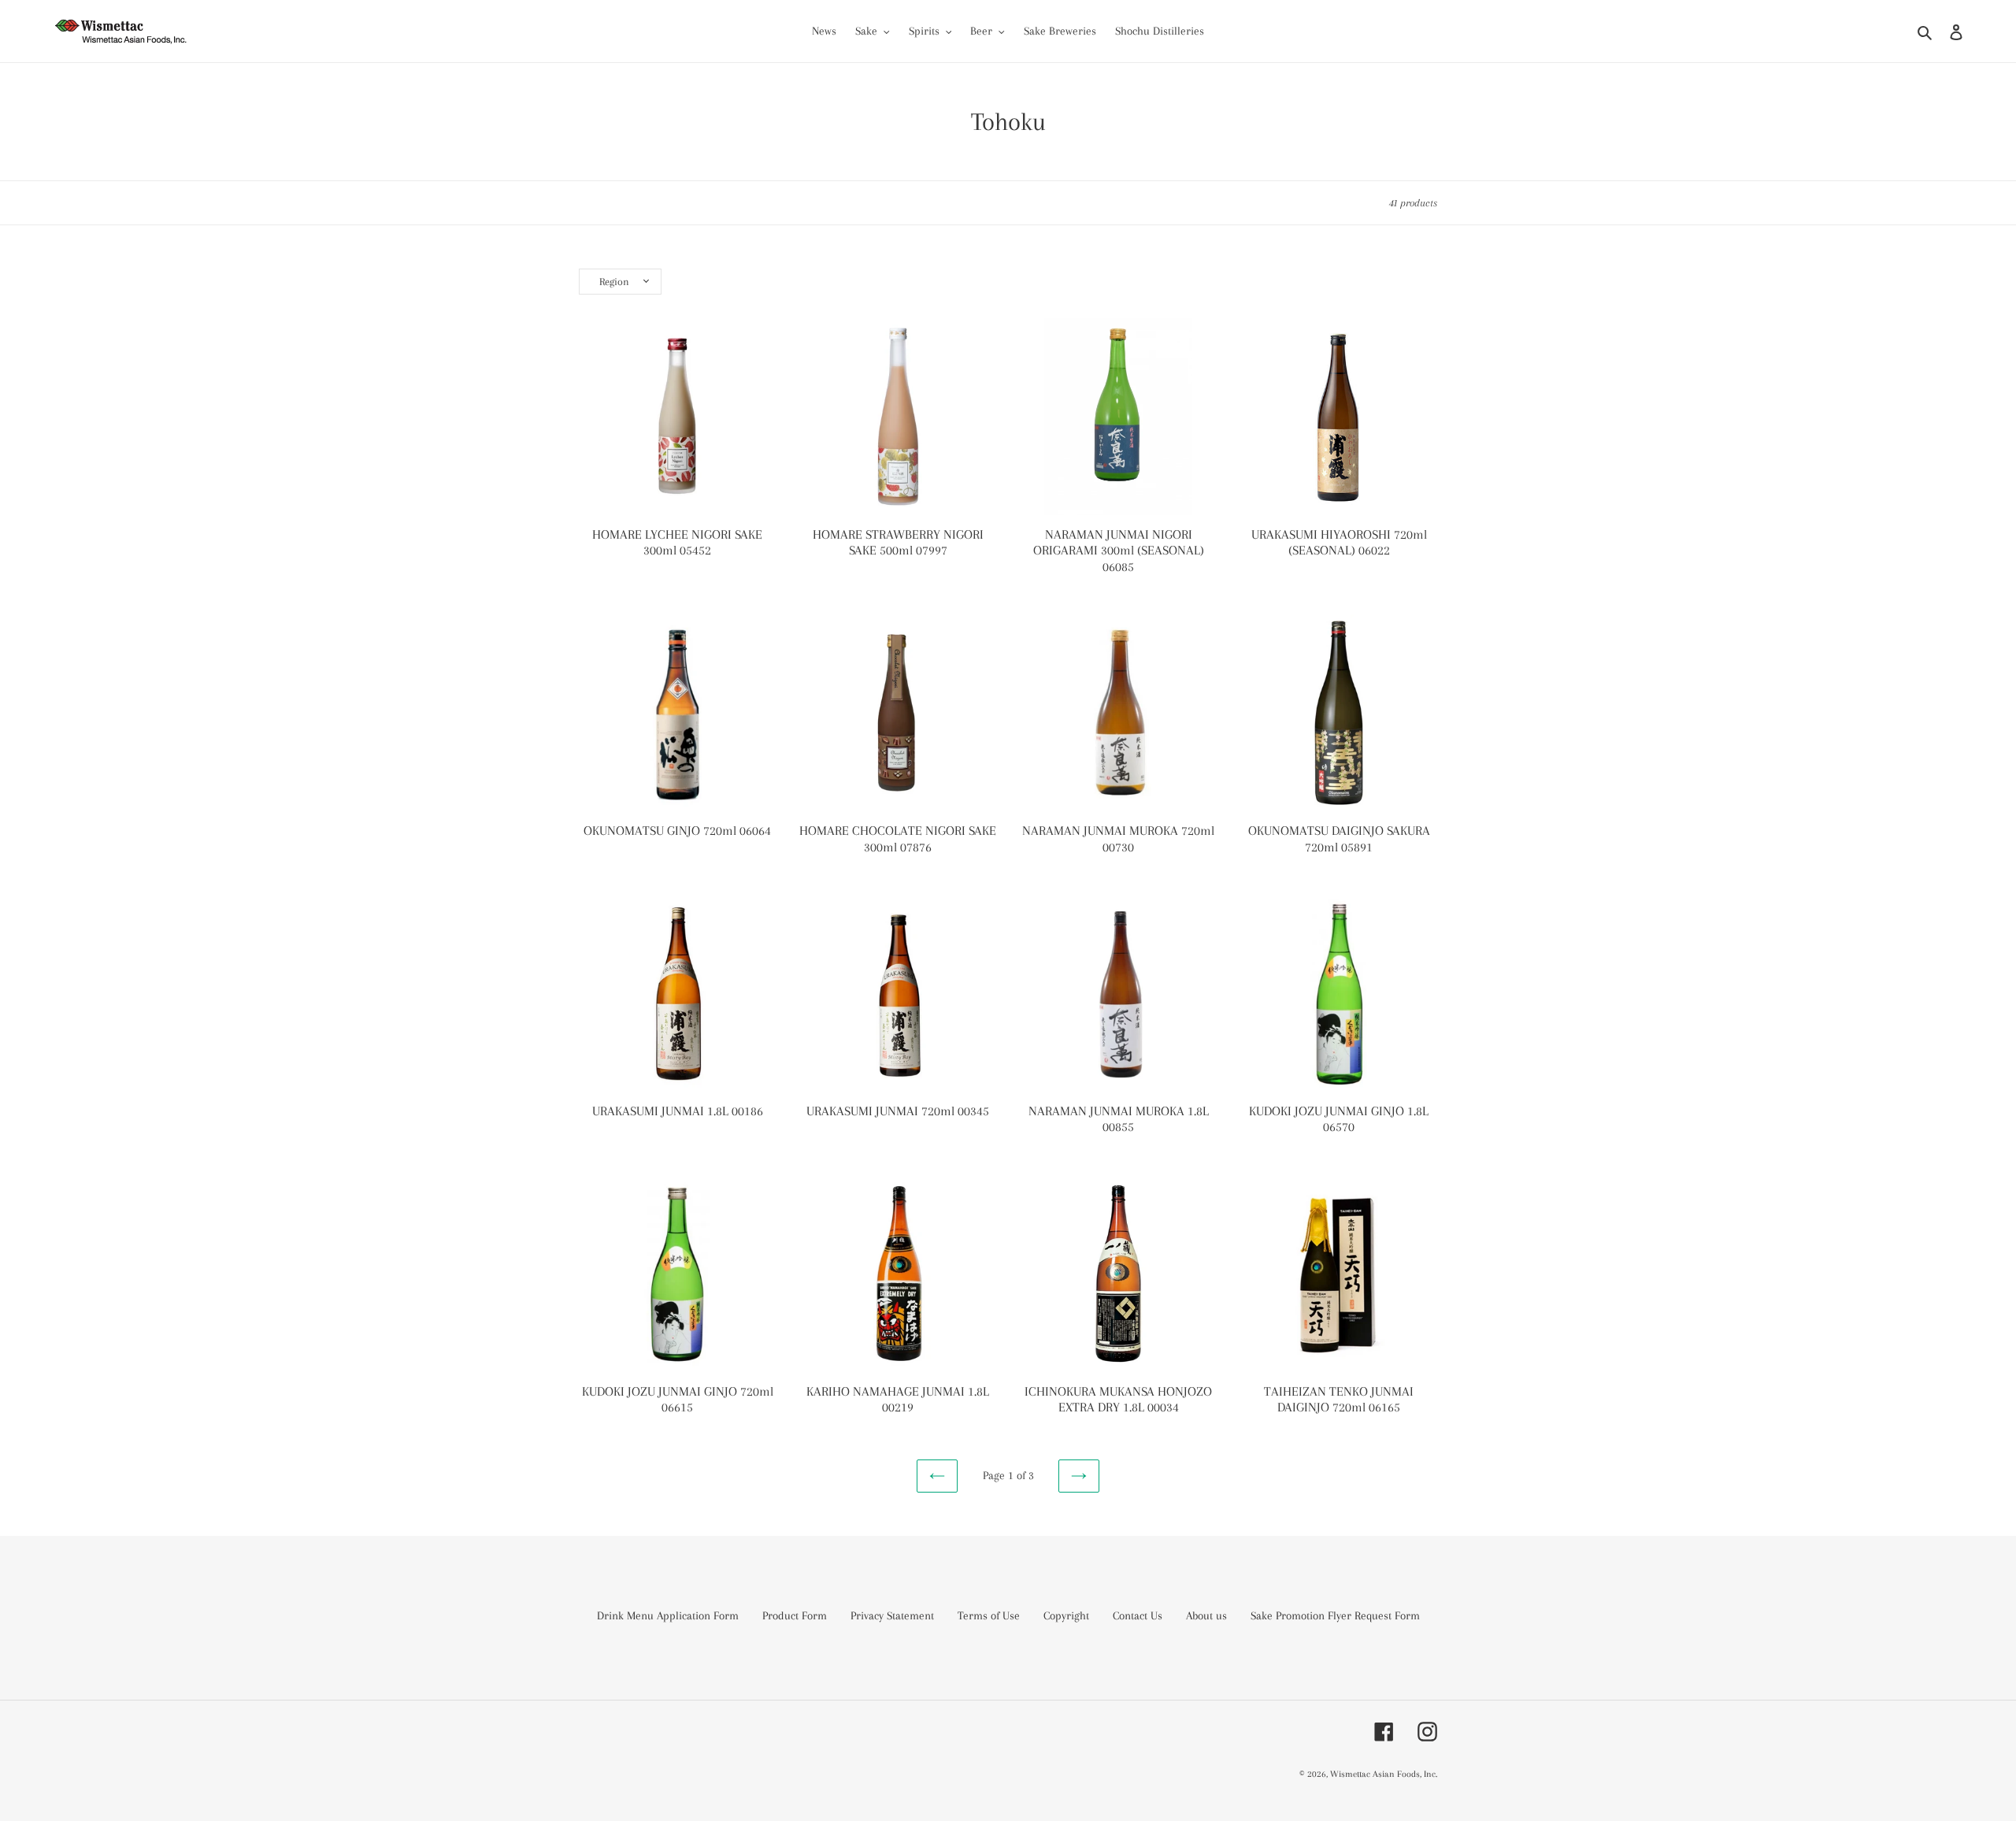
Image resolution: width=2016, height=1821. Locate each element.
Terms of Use (989, 1615)
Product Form (795, 1615)
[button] (620, 282)
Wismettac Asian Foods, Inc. (1384, 1774)
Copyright (1066, 1615)
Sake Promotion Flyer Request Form (1335, 1615)
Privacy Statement (892, 1615)
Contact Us (1138, 1615)
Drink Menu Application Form (668, 1615)
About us (1206, 1615)
